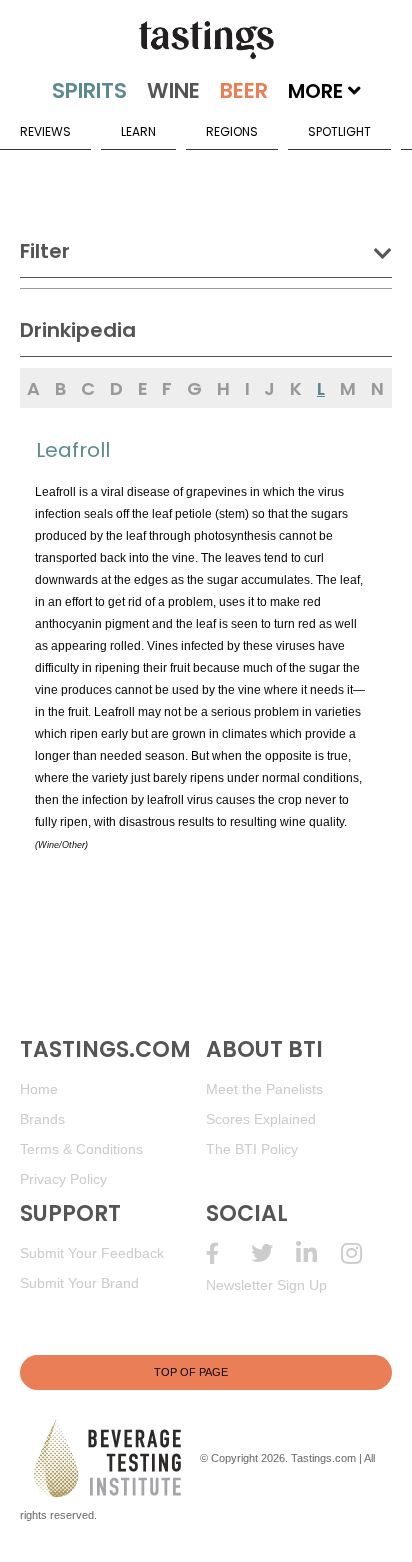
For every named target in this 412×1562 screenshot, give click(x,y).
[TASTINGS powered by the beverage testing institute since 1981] (206, 40)
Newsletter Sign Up (266, 1285)
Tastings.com (323, 1458)
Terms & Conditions (81, 1149)
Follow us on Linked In (318, 1253)
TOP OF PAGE (191, 1372)
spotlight (339, 131)
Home (39, 1089)
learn (138, 131)
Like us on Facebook (228, 1253)
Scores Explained (261, 1119)
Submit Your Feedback (92, 1253)
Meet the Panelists (264, 1089)
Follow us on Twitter (273, 1253)
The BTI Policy (252, 1149)
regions (232, 131)
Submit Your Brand (79, 1283)
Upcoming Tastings (363, 1253)
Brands (42, 1119)
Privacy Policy (63, 1179)
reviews (45, 131)
